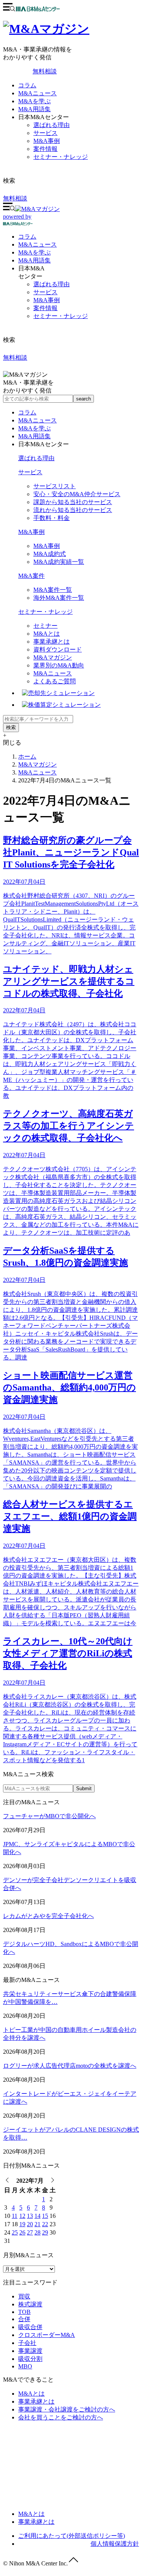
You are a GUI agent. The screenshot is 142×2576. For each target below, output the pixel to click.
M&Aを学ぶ (34, 101)
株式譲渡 (30, 2304)
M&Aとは (47, 634)
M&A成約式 (50, 554)
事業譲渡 (30, 2351)
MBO (25, 2366)
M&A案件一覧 (53, 590)
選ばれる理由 (51, 125)
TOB (24, 2312)
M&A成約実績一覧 (59, 562)
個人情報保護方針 (115, 2544)
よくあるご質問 (55, 681)
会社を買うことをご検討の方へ (61, 2417)
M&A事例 (47, 141)
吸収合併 (30, 2327)
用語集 (34, 260)
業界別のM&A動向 (59, 665)
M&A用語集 (34, 109)
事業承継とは (51, 642)
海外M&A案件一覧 (59, 598)
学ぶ (34, 252)
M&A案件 (31, 576)
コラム (27, 85)
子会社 (27, 2343)
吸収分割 (30, 2359)
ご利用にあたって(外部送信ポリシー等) (72, 2536)
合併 (24, 2319)
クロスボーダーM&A (47, 2335)
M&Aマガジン (53, 657)
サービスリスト (55, 486)
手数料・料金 (51, 518)
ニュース (37, 244)
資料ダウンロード (58, 649)
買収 (24, 2296)
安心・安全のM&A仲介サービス (77, 494)
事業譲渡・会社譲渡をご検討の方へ (67, 2409)
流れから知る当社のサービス (73, 510)
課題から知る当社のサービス (73, 502)
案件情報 (45, 149)
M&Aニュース (37, 93)
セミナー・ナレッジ (61, 157)
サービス (45, 133)
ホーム (27, 757)
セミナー (45, 626)
